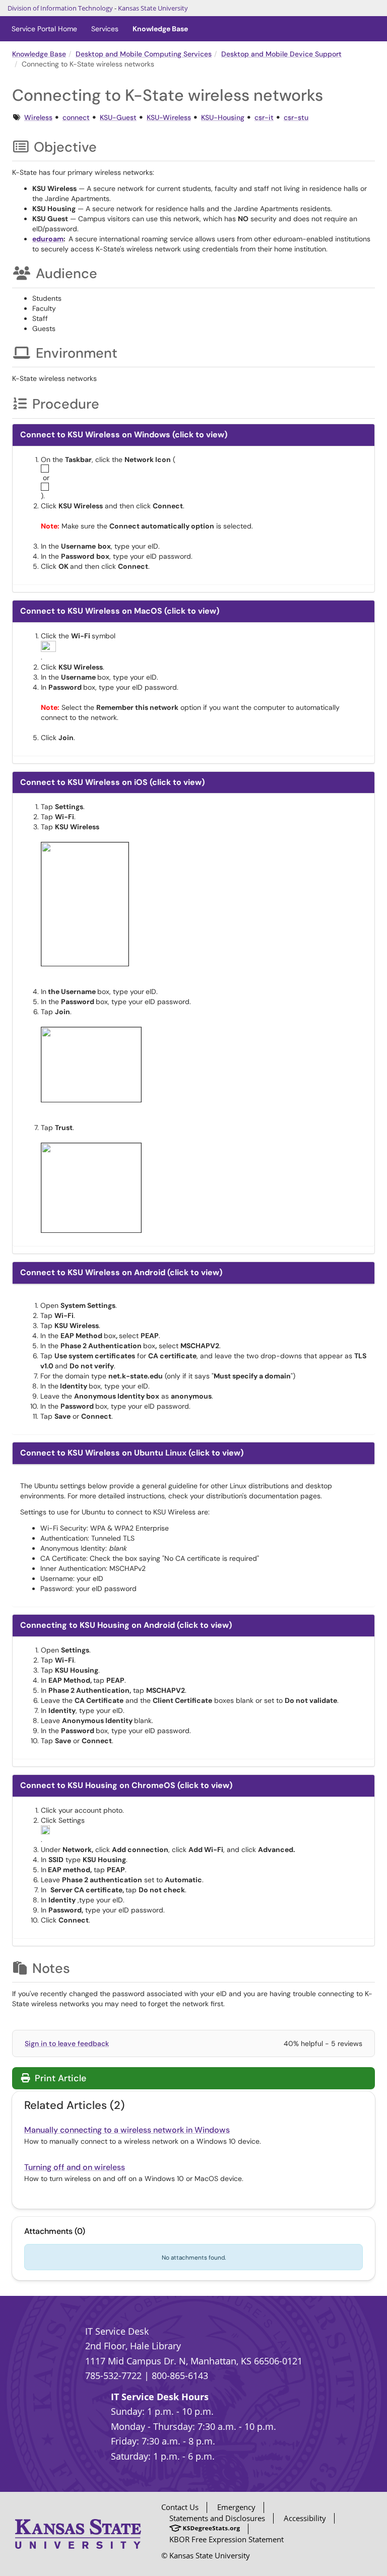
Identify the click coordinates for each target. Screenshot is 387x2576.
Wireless (38, 117)
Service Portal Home (44, 29)
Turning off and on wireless (75, 2167)
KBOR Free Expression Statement (227, 2539)
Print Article (59, 2078)
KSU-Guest (118, 117)
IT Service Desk (117, 2331)
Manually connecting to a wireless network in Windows (127, 2130)
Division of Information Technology (60, 8)
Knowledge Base (160, 29)
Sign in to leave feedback (67, 2043)
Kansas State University (153, 8)
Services (105, 29)
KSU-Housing (223, 117)
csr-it (264, 117)
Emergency (236, 2507)
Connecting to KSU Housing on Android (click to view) (126, 1625)
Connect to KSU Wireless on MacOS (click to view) (120, 611)
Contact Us (180, 2507)
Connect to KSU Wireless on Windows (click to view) (124, 435)
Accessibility (305, 2518)
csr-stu (296, 117)
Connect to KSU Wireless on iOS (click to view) (112, 782)
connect (76, 117)
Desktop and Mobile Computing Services (144, 54)
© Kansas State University (206, 2555)
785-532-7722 (113, 2375)
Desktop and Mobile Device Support (281, 54)
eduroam (48, 239)
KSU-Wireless (169, 117)
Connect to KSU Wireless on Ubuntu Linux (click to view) (132, 1453)
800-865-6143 (180, 2375)
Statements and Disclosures (217, 2518)
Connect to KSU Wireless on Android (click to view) (121, 1272)
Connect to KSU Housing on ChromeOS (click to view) (126, 1785)
